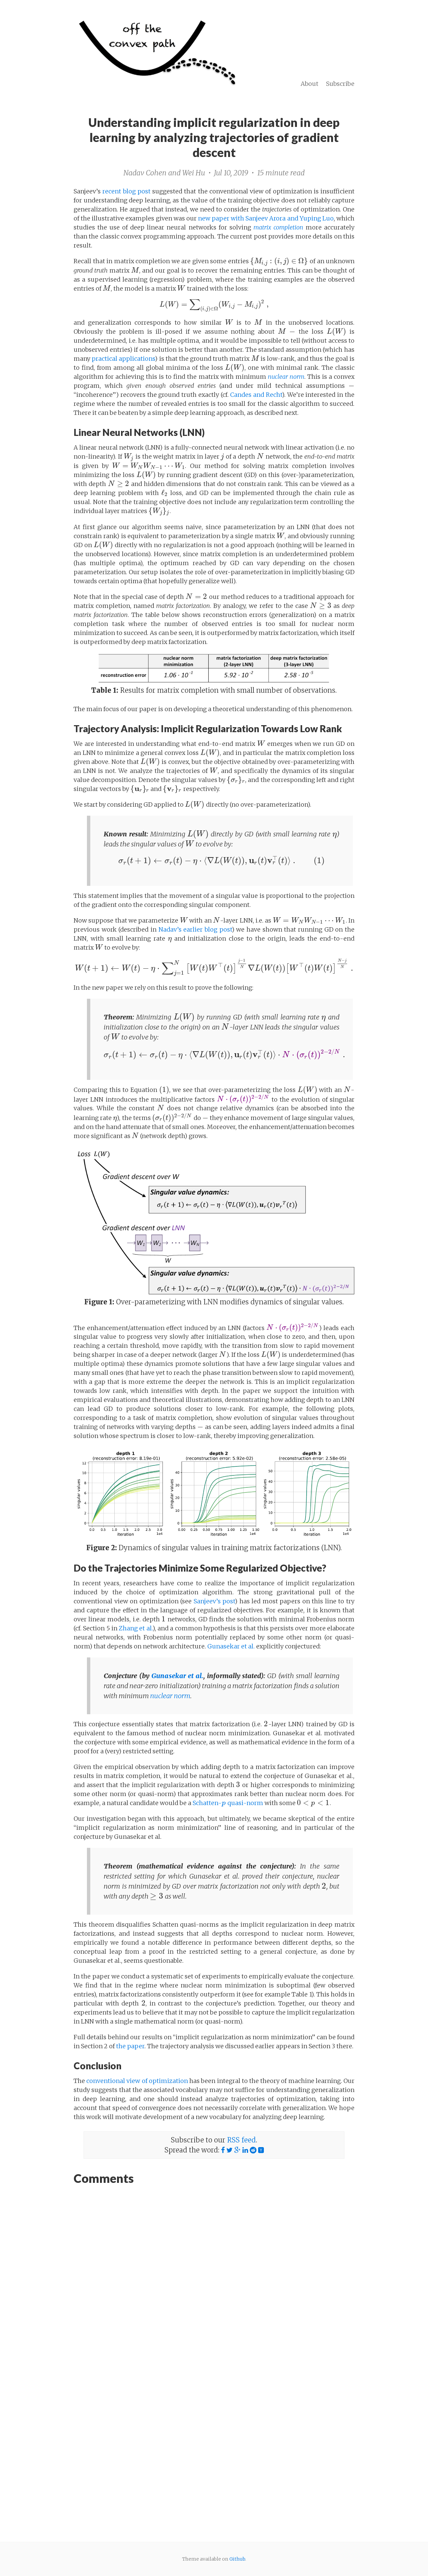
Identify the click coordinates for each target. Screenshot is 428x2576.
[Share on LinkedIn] (245, 2150)
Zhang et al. (136, 1628)
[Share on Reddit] (253, 2150)
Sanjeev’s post (214, 1601)
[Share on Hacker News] (261, 2150)
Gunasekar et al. (231, 1646)
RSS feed (241, 2140)
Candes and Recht (256, 395)
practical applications (123, 359)
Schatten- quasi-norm (228, 1803)
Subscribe (340, 84)
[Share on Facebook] (223, 2150)
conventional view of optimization (137, 2081)
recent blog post (126, 191)
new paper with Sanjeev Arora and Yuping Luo (266, 218)
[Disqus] (214, 2275)
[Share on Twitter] (230, 2150)
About (309, 84)
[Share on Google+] (238, 2150)
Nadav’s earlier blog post (195, 929)
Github (237, 2559)
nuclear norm (170, 1696)
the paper (130, 2046)
